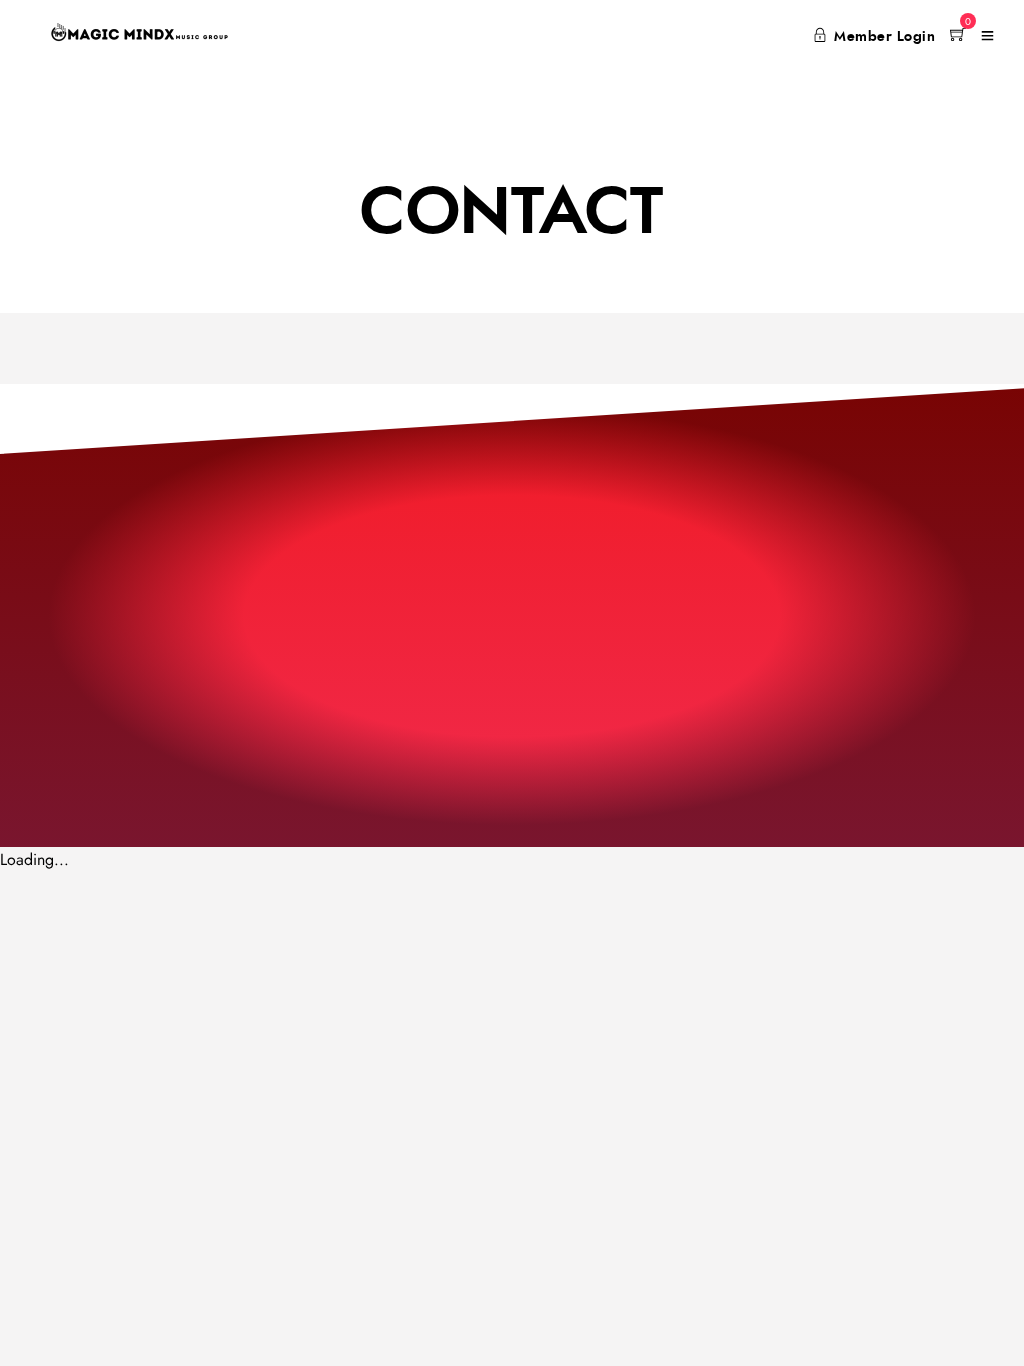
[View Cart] (958, 36)
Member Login (884, 37)
